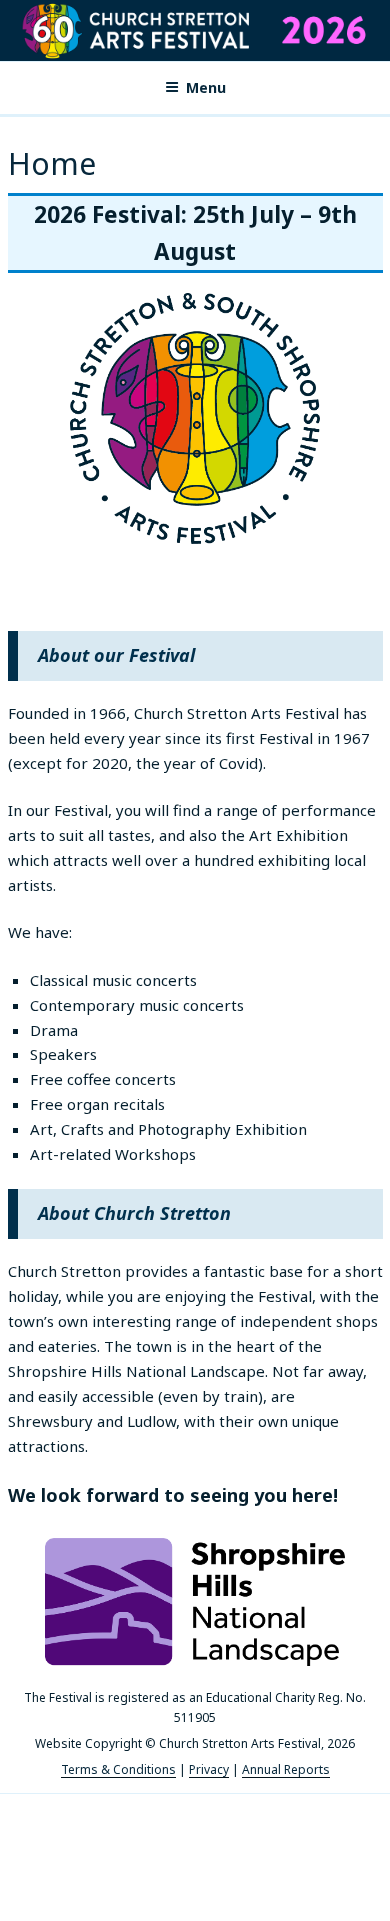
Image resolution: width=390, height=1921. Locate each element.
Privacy (209, 1769)
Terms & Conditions (118, 1769)
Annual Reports (286, 1769)
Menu (206, 87)
